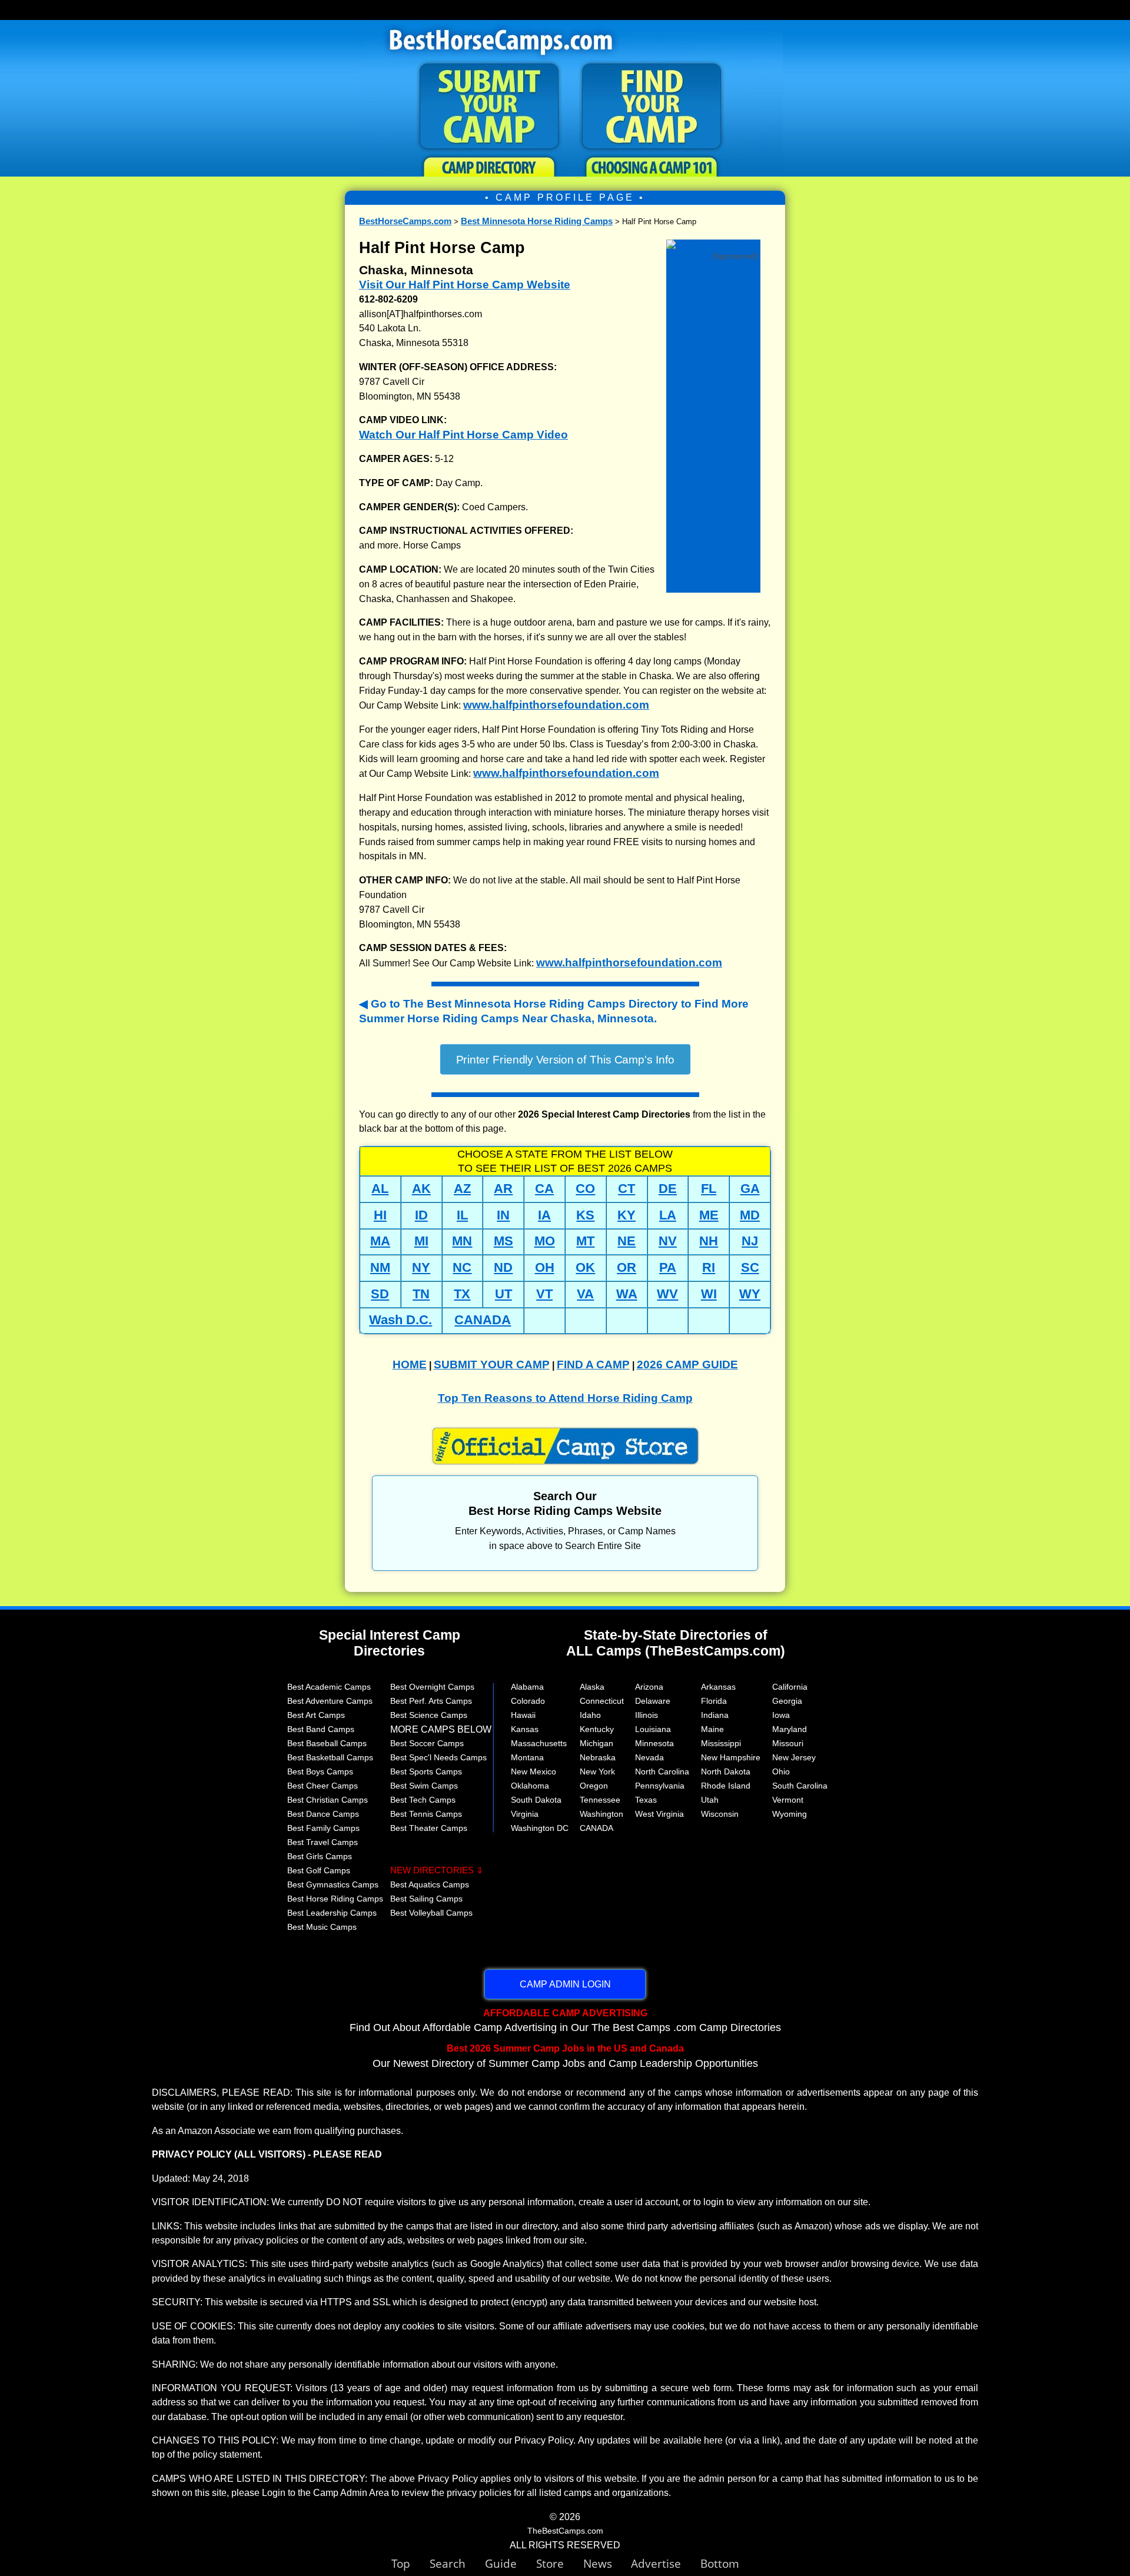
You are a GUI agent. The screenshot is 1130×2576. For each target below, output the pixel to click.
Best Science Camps (429, 1715)
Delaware (653, 1701)
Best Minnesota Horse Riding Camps (537, 221)
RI (709, 1267)
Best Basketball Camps (330, 1757)
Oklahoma (530, 1786)
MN (462, 1241)
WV (667, 1294)
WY (750, 1294)
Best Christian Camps (328, 1800)
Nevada (649, 1757)
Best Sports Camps (426, 1771)
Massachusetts (539, 1743)
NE (627, 1241)
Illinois (647, 1715)
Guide (511, 2563)
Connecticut (602, 1701)
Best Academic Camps (329, 1687)
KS (585, 1215)
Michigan (596, 1743)
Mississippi (721, 1743)
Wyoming (790, 1814)
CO (585, 1189)
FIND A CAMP (593, 1365)
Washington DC (540, 1828)
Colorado (528, 1701)
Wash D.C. (401, 1320)
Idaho (590, 1715)
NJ (750, 1241)
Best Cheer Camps (323, 1786)
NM (380, 1267)
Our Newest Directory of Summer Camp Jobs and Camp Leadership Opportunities (565, 2056)
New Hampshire (731, 1757)
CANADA (483, 1320)
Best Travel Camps (323, 1842)
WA (627, 1294)
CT (627, 1189)
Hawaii (523, 1715)
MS (503, 1241)
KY (627, 1215)
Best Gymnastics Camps (333, 1884)
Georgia (787, 1701)
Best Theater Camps (429, 1828)
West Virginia (659, 1814)
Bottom (720, 2563)
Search (457, 2563)
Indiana (715, 1715)
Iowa (781, 1715)
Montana (527, 1757)
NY (421, 1267)
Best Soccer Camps (427, 1743)
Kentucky (597, 1729)
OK (585, 1267)
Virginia (525, 1814)
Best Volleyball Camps (431, 1913)
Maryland (790, 1729)
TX (462, 1294)
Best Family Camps (323, 1828)
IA (544, 1215)
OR (627, 1267)
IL (462, 1215)
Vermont (788, 1800)
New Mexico (534, 1771)
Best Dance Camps (323, 1814)
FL (709, 1189)
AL (380, 1189)
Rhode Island (726, 1786)
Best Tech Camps (423, 1800)
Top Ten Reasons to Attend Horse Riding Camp (565, 1398)
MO (545, 1241)
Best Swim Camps (424, 1786)
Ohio (781, 1771)
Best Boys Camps (320, 1771)
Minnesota (654, 1743)
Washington (601, 1814)
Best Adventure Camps (330, 1701)
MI (421, 1241)
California (790, 1687)
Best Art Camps (316, 1715)
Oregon (594, 1786)
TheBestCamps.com (565, 2531)
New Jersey (794, 1757)
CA (544, 1189)
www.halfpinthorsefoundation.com (556, 705)
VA (585, 1294)
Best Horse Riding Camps (335, 1899)
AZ (462, 1189)
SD (380, 1294)
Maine (712, 1729)
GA (750, 1189)
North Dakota (726, 1771)
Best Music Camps (322, 1927)
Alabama (527, 1687)
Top (411, 2563)
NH (709, 1241)
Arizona (649, 1687)
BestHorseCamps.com (405, 221)
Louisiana (653, 1729)
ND (503, 1267)
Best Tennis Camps (426, 1814)
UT (503, 1294)
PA (668, 1267)
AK (421, 1189)
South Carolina (800, 1786)
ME (709, 1215)
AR (503, 1189)
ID (421, 1215)
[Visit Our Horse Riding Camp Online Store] (713, 245)
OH (545, 1267)
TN (421, 1294)
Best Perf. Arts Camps (431, 1701)
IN (503, 1215)
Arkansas (718, 1687)
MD (750, 1215)
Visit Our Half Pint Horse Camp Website (465, 285)
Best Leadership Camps (332, 1913)
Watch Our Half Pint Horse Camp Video (463, 435)
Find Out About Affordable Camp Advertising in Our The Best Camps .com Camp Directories (565, 2020)
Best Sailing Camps (426, 1899)
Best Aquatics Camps (430, 1884)
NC (462, 1267)
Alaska (592, 1687)
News (598, 2563)
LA (668, 1215)
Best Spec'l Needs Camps (438, 1757)
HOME (410, 1365)
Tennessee (600, 1800)
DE (668, 1189)
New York (597, 1771)
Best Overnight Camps (432, 1687)
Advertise (666, 2563)
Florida (714, 1701)
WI (709, 1294)
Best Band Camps (321, 1729)
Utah (710, 1800)
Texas (646, 1800)
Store (560, 2563)
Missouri (788, 1743)
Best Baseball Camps (327, 1743)
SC (750, 1267)
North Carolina (662, 1771)
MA (380, 1241)
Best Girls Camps (320, 1856)
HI (380, 1215)
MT (585, 1241)
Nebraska (598, 1757)
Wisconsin (720, 1814)
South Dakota (536, 1800)
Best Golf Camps (319, 1870)
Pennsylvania (660, 1786)
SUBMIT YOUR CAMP (492, 1365)
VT (544, 1294)
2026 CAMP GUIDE (687, 1365)
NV (668, 1241)
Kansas (525, 1729)
